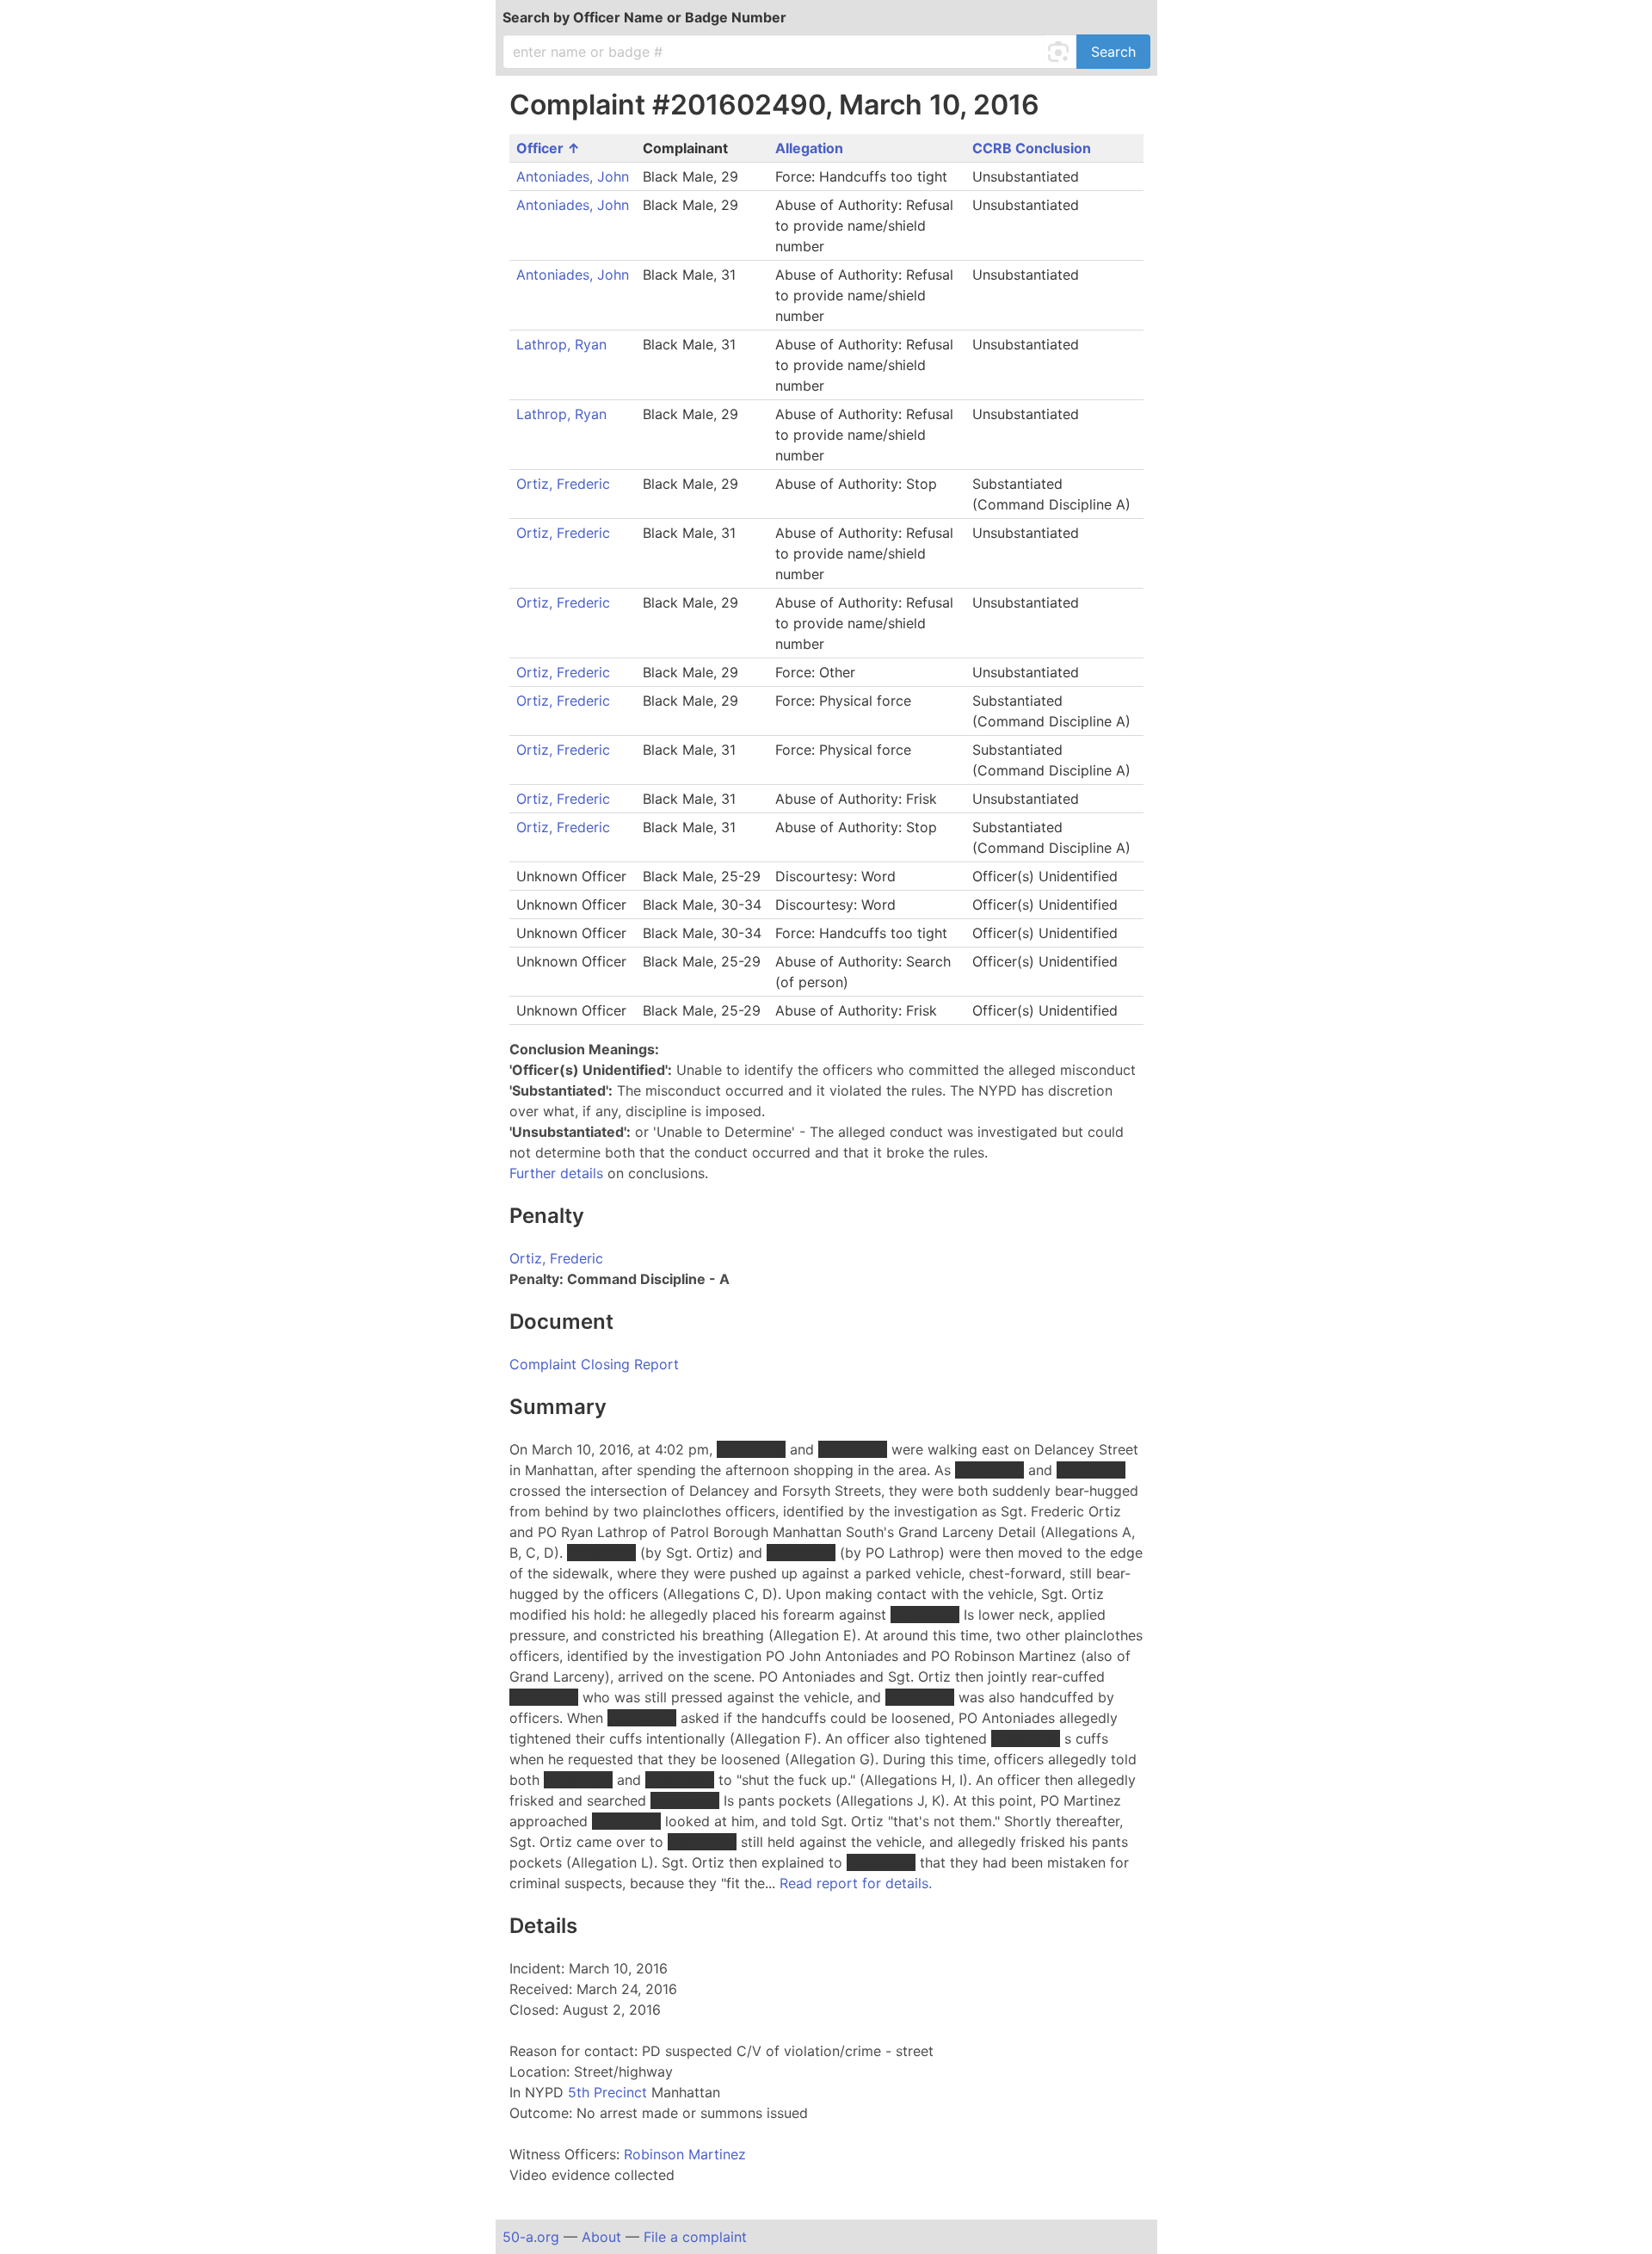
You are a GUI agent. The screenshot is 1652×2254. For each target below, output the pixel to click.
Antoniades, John (573, 176)
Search (1113, 52)
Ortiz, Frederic (563, 484)
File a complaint (695, 2237)
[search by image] (1061, 52)
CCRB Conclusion (1032, 148)
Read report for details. (856, 1883)
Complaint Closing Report (594, 1364)
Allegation (809, 148)
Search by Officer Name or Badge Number (644, 17)
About (601, 2237)
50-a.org (531, 2237)
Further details (556, 1173)
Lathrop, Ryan (561, 344)
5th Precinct (610, 2092)
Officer (542, 148)
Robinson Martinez (685, 2154)
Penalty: (536, 1279)
